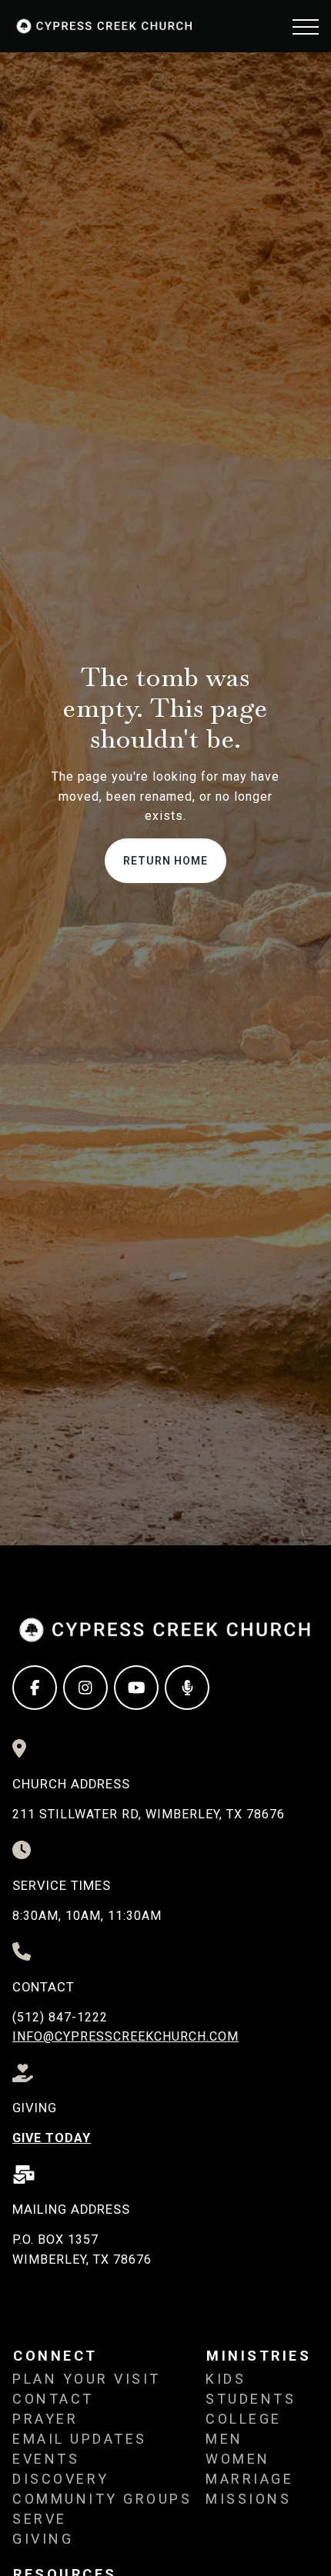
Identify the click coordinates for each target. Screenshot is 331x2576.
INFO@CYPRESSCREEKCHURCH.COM (125, 2036)
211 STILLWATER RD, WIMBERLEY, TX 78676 (149, 1814)
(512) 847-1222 (60, 2017)
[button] (306, 27)
